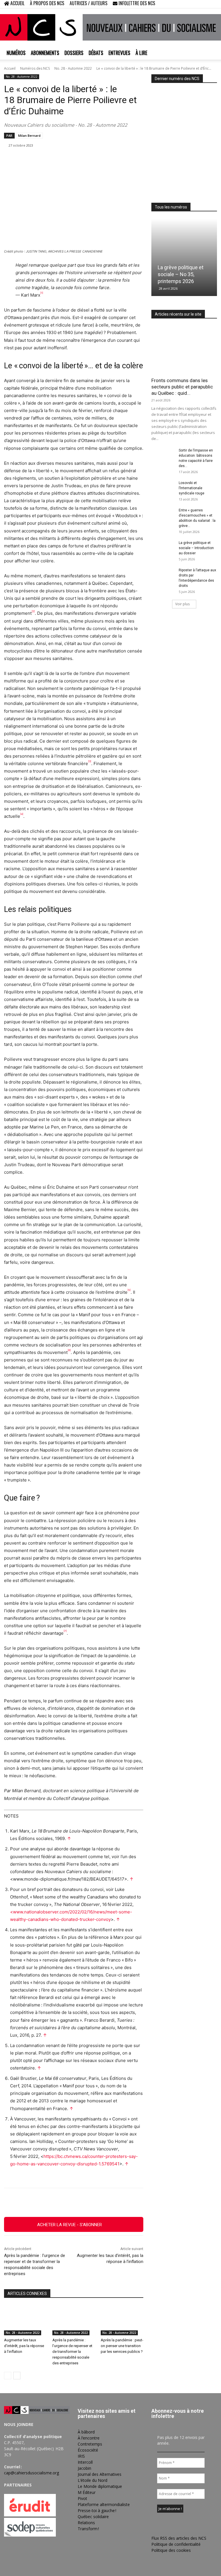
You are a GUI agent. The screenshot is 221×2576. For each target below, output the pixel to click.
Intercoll (85, 2462)
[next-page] (17, 2376)
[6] (69, 1350)
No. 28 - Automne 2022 (73, 68)
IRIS (81, 2456)
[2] (33, 611)
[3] (90, 761)
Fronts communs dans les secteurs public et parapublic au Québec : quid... (182, 387)
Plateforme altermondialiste (104, 2504)
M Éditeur (87, 2492)
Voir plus (182, 604)
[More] (136, 2203)
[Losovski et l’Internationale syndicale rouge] (163, 488)
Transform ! (88, 2529)
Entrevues (119, 53)
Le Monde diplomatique (100, 2486)
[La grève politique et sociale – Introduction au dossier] (163, 548)
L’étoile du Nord (93, 2480)
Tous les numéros (171, 207)
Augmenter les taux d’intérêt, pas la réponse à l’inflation (24, 2346)
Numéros (16, 53)
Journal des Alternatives (100, 2474)
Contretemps (90, 2444)
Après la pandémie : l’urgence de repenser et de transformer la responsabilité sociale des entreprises (72, 2352)
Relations (86, 2523)
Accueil (10, 68)
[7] (65, 1631)
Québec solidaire (93, 2517)
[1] (42, 293)
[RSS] (194, 4)
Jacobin (84, 2468)
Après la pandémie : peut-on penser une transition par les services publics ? (122, 2346)
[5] (129, 1290)
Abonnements (45, 53)
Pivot (82, 2498)
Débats (96, 53)
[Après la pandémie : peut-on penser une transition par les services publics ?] (122, 2320)
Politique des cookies (171, 2550)
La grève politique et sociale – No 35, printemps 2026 (181, 274)
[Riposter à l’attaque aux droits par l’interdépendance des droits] (163, 576)
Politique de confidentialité (176, 2544)
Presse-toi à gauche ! (97, 2510)
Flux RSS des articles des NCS (179, 2538)
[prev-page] (8, 2376)
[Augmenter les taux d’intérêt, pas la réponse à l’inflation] (25, 2320)
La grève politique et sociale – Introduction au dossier (196, 548)
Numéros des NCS (35, 68)
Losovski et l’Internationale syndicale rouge (192, 488)
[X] (203, 4)
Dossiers (74, 53)
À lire (141, 53)
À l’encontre (89, 2438)
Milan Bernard (29, 135)
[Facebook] (184, 4)
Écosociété (88, 2450)
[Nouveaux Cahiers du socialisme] (110, 27)
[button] (176, 4)
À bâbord (86, 2432)
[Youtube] (213, 4)
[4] (22, 814)
